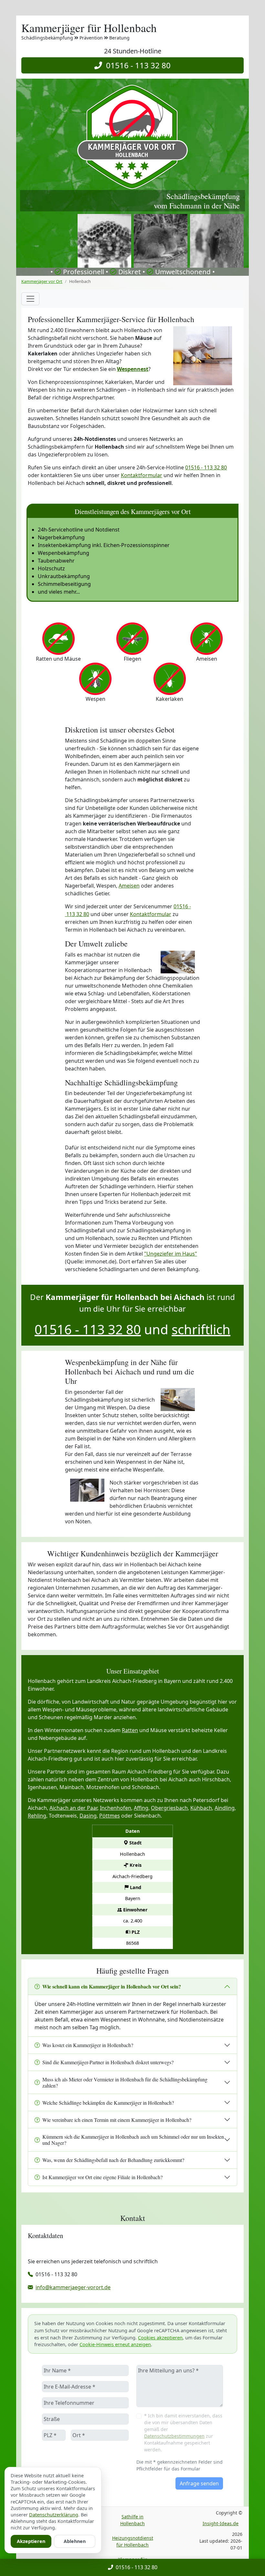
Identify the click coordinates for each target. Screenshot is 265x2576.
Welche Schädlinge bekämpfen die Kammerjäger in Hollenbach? (108, 2103)
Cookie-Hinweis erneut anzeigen (115, 2344)
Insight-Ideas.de (221, 2523)
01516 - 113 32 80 (136, 65)
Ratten (130, 1730)
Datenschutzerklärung (54, 2515)
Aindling (225, 1808)
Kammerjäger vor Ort (42, 281)
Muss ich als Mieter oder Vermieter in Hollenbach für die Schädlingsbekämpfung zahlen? (125, 2082)
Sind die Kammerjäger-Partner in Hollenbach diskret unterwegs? (108, 2062)
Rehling (37, 1816)
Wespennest (133, 369)
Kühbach (201, 1808)
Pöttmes (110, 1816)
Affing (141, 1808)
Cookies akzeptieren (160, 2338)
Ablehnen (75, 2541)
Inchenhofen (116, 1808)
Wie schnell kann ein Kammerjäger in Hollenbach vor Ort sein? (112, 1986)
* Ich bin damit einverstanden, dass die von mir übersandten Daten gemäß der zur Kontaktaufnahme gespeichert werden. (183, 2433)
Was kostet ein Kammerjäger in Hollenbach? (88, 2045)
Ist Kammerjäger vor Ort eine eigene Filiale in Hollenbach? (102, 2177)
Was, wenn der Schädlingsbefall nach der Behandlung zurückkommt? (113, 2160)
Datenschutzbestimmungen (174, 2436)
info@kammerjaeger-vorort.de (73, 2287)
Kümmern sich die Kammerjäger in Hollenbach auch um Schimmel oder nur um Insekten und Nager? (133, 2140)
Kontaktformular (142, 475)
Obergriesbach (169, 1808)
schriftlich (201, 1329)
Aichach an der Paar (73, 1808)
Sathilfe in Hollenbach (132, 2520)
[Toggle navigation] (30, 299)
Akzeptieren (31, 2541)
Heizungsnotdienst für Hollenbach (133, 2541)
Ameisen (129, 886)
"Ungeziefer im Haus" (171, 1254)
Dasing (88, 1816)
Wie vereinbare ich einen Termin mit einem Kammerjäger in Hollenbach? (117, 2120)
